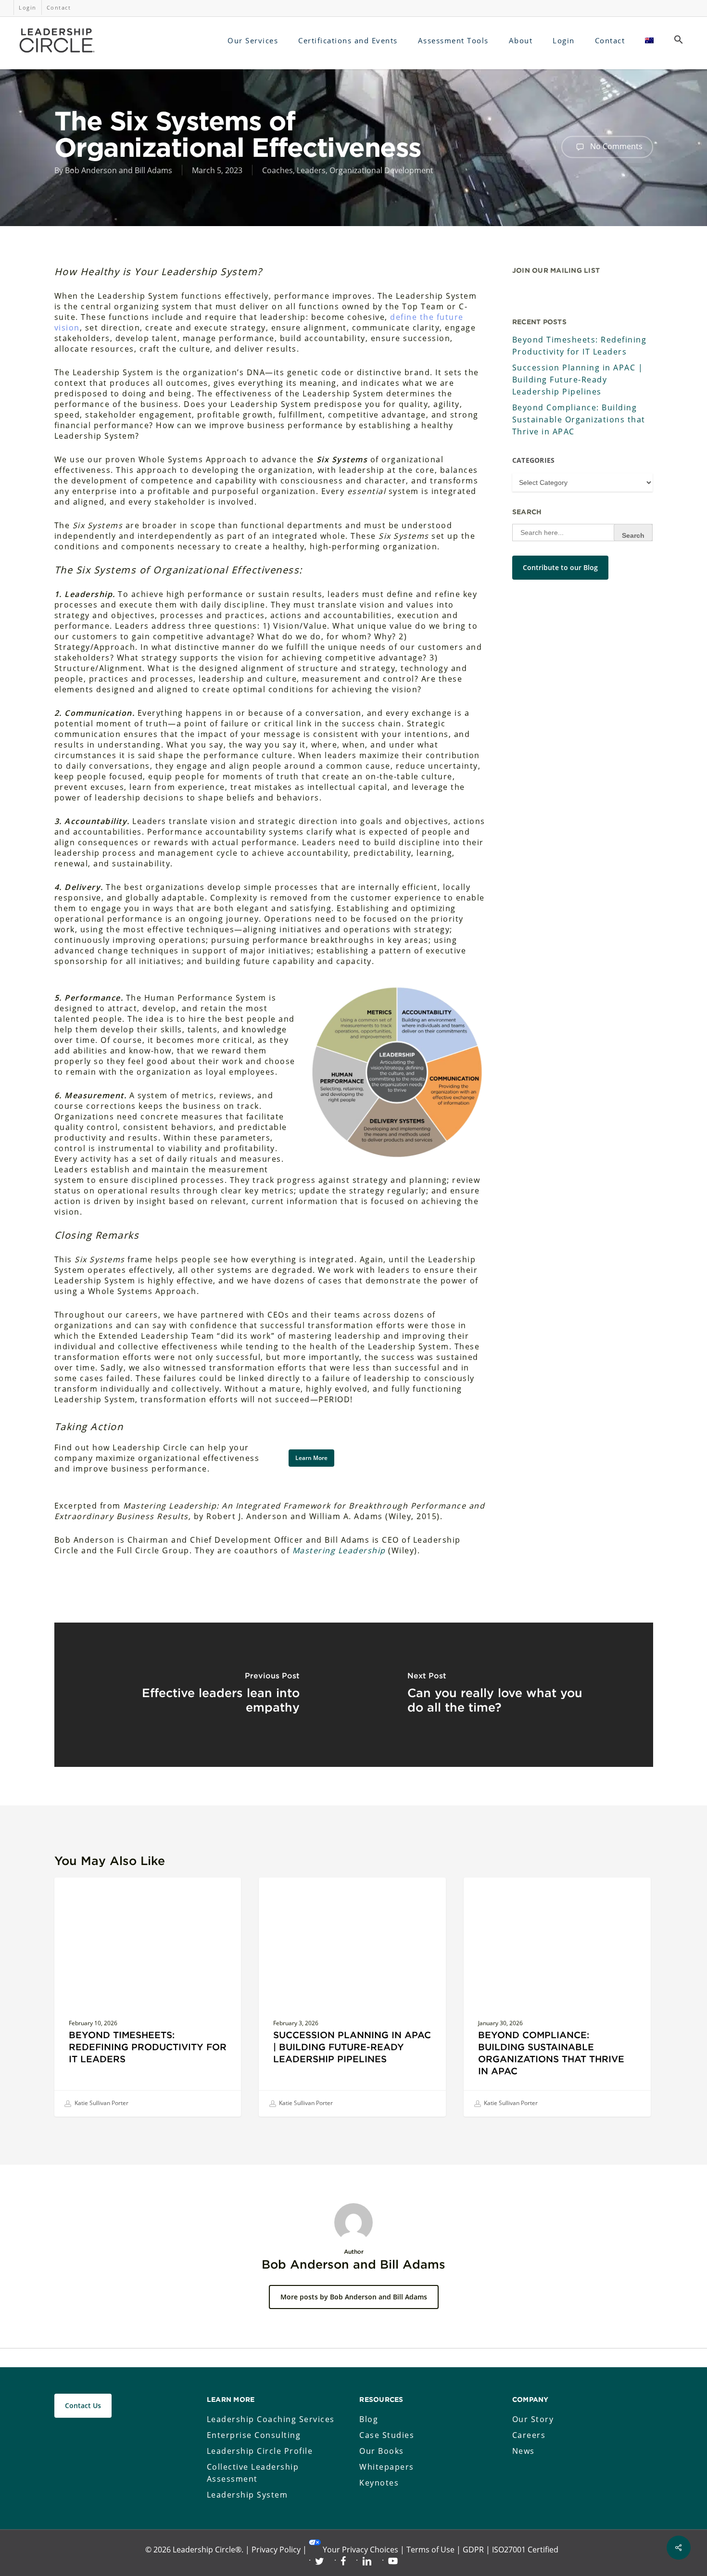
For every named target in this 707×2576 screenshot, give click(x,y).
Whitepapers (387, 2467)
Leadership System (247, 2495)
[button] (679, 40)
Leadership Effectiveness (111, 1893)
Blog (369, 2419)
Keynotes (379, 2483)
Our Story (533, 2419)
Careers (529, 2435)
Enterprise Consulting (254, 2435)
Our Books (382, 2451)
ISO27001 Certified (525, 2550)
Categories (534, 460)
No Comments (615, 146)
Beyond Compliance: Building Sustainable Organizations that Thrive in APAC (579, 419)
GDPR (473, 2550)
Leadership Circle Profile (260, 2451)
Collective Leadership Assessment (253, 2473)
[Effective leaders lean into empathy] (204, 1695)
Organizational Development (381, 170)
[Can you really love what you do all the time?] (503, 1695)
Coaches (278, 170)
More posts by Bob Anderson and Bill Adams (354, 2297)
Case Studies (387, 2435)
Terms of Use (430, 2550)
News (524, 2451)
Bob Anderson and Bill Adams (119, 170)
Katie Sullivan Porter (101, 2103)
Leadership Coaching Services (271, 2419)
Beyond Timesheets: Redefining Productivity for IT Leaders (580, 346)
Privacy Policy (276, 2550)
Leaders (311, 170)
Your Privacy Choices (360, 2550)
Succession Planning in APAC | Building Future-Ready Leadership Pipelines (578, 380)
